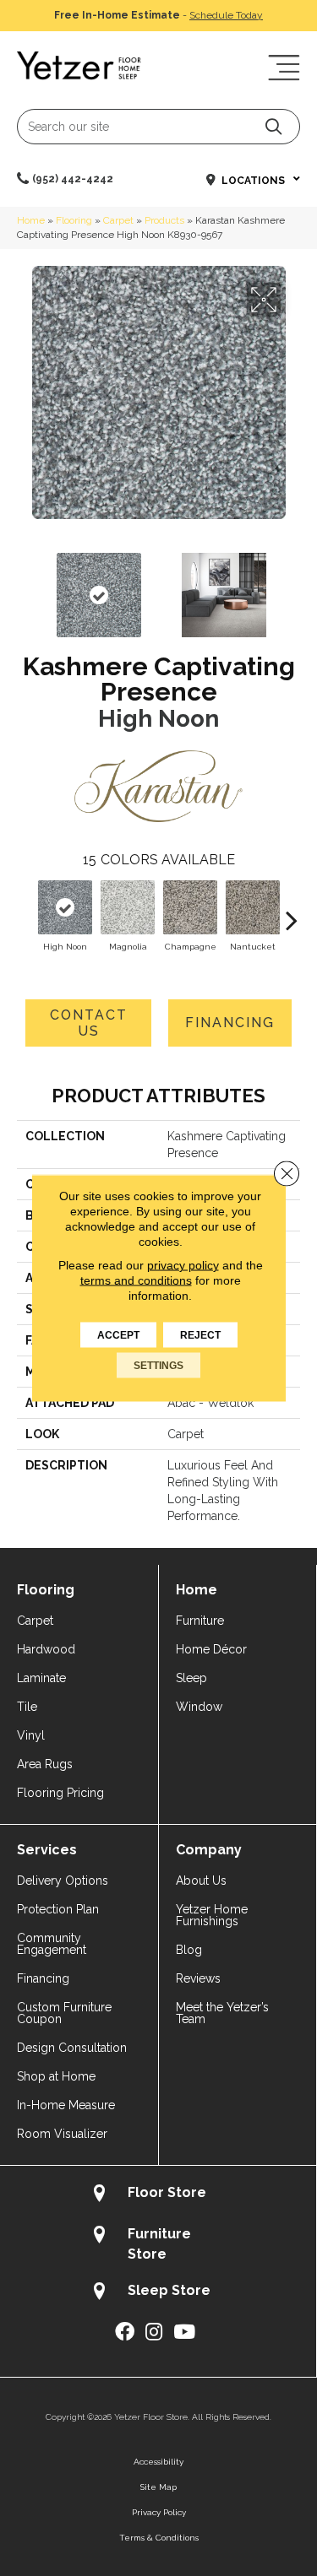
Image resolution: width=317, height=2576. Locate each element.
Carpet (118, 220)
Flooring (74, 220)
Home (31, 220)
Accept (118, 1335)
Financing (230, 1023)
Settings (158, 1366)
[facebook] (125, 2332)
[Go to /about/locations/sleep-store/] (158, 2293)
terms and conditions (136, 1280)
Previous (25, 587)
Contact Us (89, 1023)
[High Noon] (65, 907)
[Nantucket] (253, 907)
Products (164, 220)
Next (292, 587)
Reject (200, 1335)
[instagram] (154, 2332)
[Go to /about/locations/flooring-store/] (158, 2195)
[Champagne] (190, 907)
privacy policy (183, 1265)
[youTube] (184, 2332)
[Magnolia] (128, 907)
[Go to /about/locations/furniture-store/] (158, 2243)
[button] (273, 126)
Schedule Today (226, 15)
